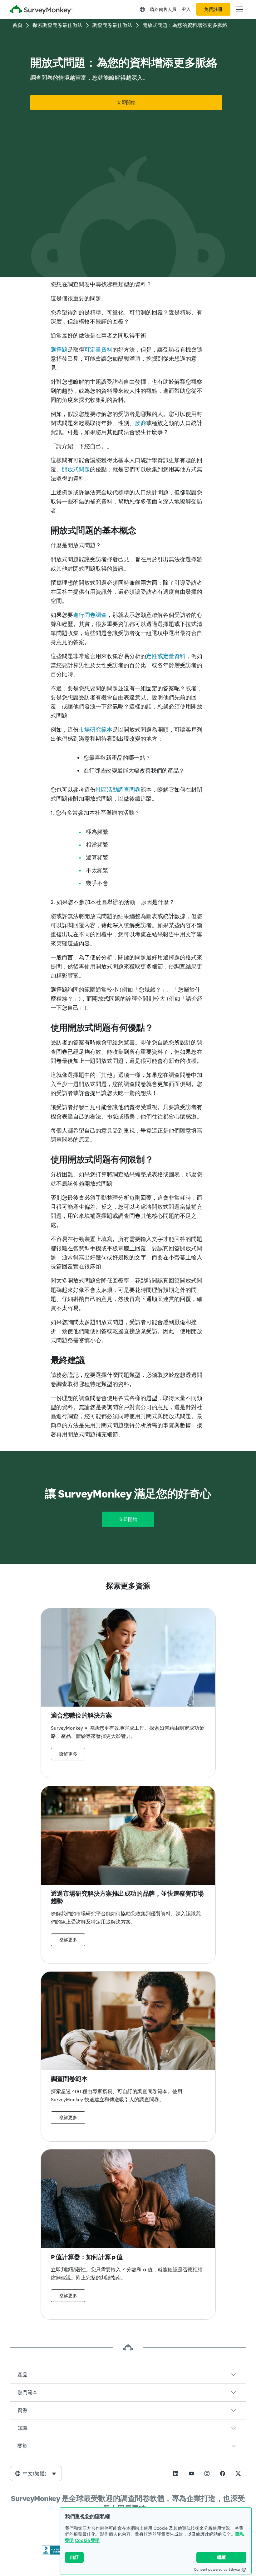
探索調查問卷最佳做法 (57, 25)
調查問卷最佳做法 (112, 25)
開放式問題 (76, 469)
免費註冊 (213, 9)
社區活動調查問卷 (118, 790)
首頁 (17, 25)
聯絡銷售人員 (163, 9)
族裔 (140, 423)
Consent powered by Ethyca (217, 2569)
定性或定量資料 (166, 656)
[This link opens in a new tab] (176, 2473)
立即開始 (126, 103)
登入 (186, 9)
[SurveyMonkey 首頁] (41, 10)
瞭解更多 (68, 1754)
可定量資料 (98, 350)
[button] (128, 2375)
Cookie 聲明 (87, 2540)
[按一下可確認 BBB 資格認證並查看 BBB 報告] (54, 2553)
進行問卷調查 (90, 615)
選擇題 (59, 350)
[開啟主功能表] (239, 9)
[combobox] (36, 2473)
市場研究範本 (96, 730)
